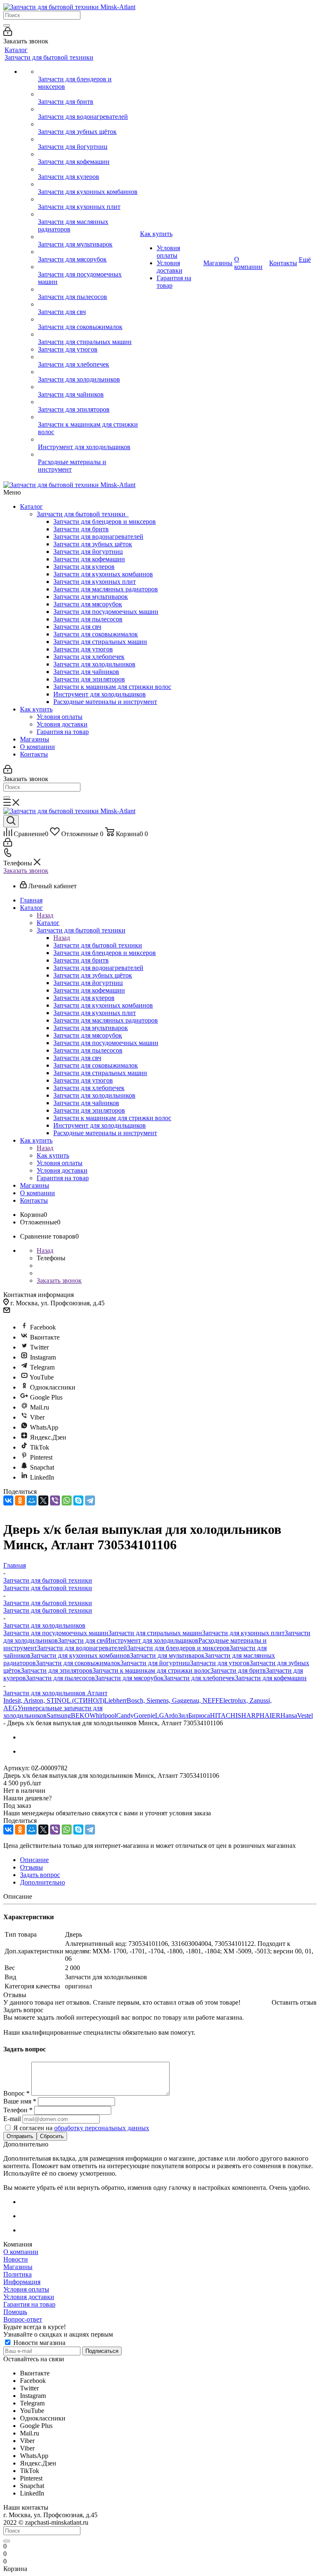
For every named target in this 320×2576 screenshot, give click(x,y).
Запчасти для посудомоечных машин (106, 612)
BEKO (80, 1715)
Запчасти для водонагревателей (98, 537)
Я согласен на (81, 2128)
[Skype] (78, 1500)
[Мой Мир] (32, 1500)
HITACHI (224, 1715)
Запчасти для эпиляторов (89, 679)
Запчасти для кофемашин (89, 559)
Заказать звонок (26, 871)
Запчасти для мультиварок (91, 597)
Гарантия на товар (63, 732)
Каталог (31, 506)
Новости (16, 2259)
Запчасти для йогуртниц (88, 552)
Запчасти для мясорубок (88, 604)
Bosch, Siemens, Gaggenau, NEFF (173, 1700)
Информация (22, 2282)
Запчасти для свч (77, 627)
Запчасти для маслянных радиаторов (106, 589)
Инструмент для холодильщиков (100, 694)
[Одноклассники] (20, 1500)
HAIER (270, 1715)
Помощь (15, 2312)
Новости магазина (39, 2343)
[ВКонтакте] (8, 1500)
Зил (183, 1715)
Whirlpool (103, 1715)
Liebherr (115, 1700)
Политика (17, 2274)
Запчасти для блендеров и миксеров (105, 521)
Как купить (36, 709)
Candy (125, 1715)
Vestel (305, 1715)
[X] (43, 1500)
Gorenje (144, 1715)
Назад (45, 915)
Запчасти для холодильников (94, 664)
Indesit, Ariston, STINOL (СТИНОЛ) (54, 1700)
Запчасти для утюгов (83, 649)
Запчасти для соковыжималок (96, 634)
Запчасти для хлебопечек (89, 657)
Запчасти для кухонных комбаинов (103, 574)
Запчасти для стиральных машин (100, 642)
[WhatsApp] (67, 1500)
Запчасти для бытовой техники (83, 514)
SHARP (249, 1715)
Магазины (35, 739)
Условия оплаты (60, 717)
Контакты (34, 754)
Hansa (289, 1715)
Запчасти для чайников (86, 672)
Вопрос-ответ (23, 2319)
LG (160, 1715)
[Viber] (55, 1500)
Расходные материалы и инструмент (105, 702)
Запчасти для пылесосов (88, 619)
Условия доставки (62, 724)
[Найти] (7, 25)
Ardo (171, 1715)
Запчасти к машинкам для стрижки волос (112, 687)
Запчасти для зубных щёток (93, 544)
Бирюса (199, 1715)
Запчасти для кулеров (84, 567)
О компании (37, 747)
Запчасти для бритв (81, 529)
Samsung (59, 1715)
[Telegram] (90, 1500)
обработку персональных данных (102, 2128)
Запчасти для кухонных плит (95, 582)
